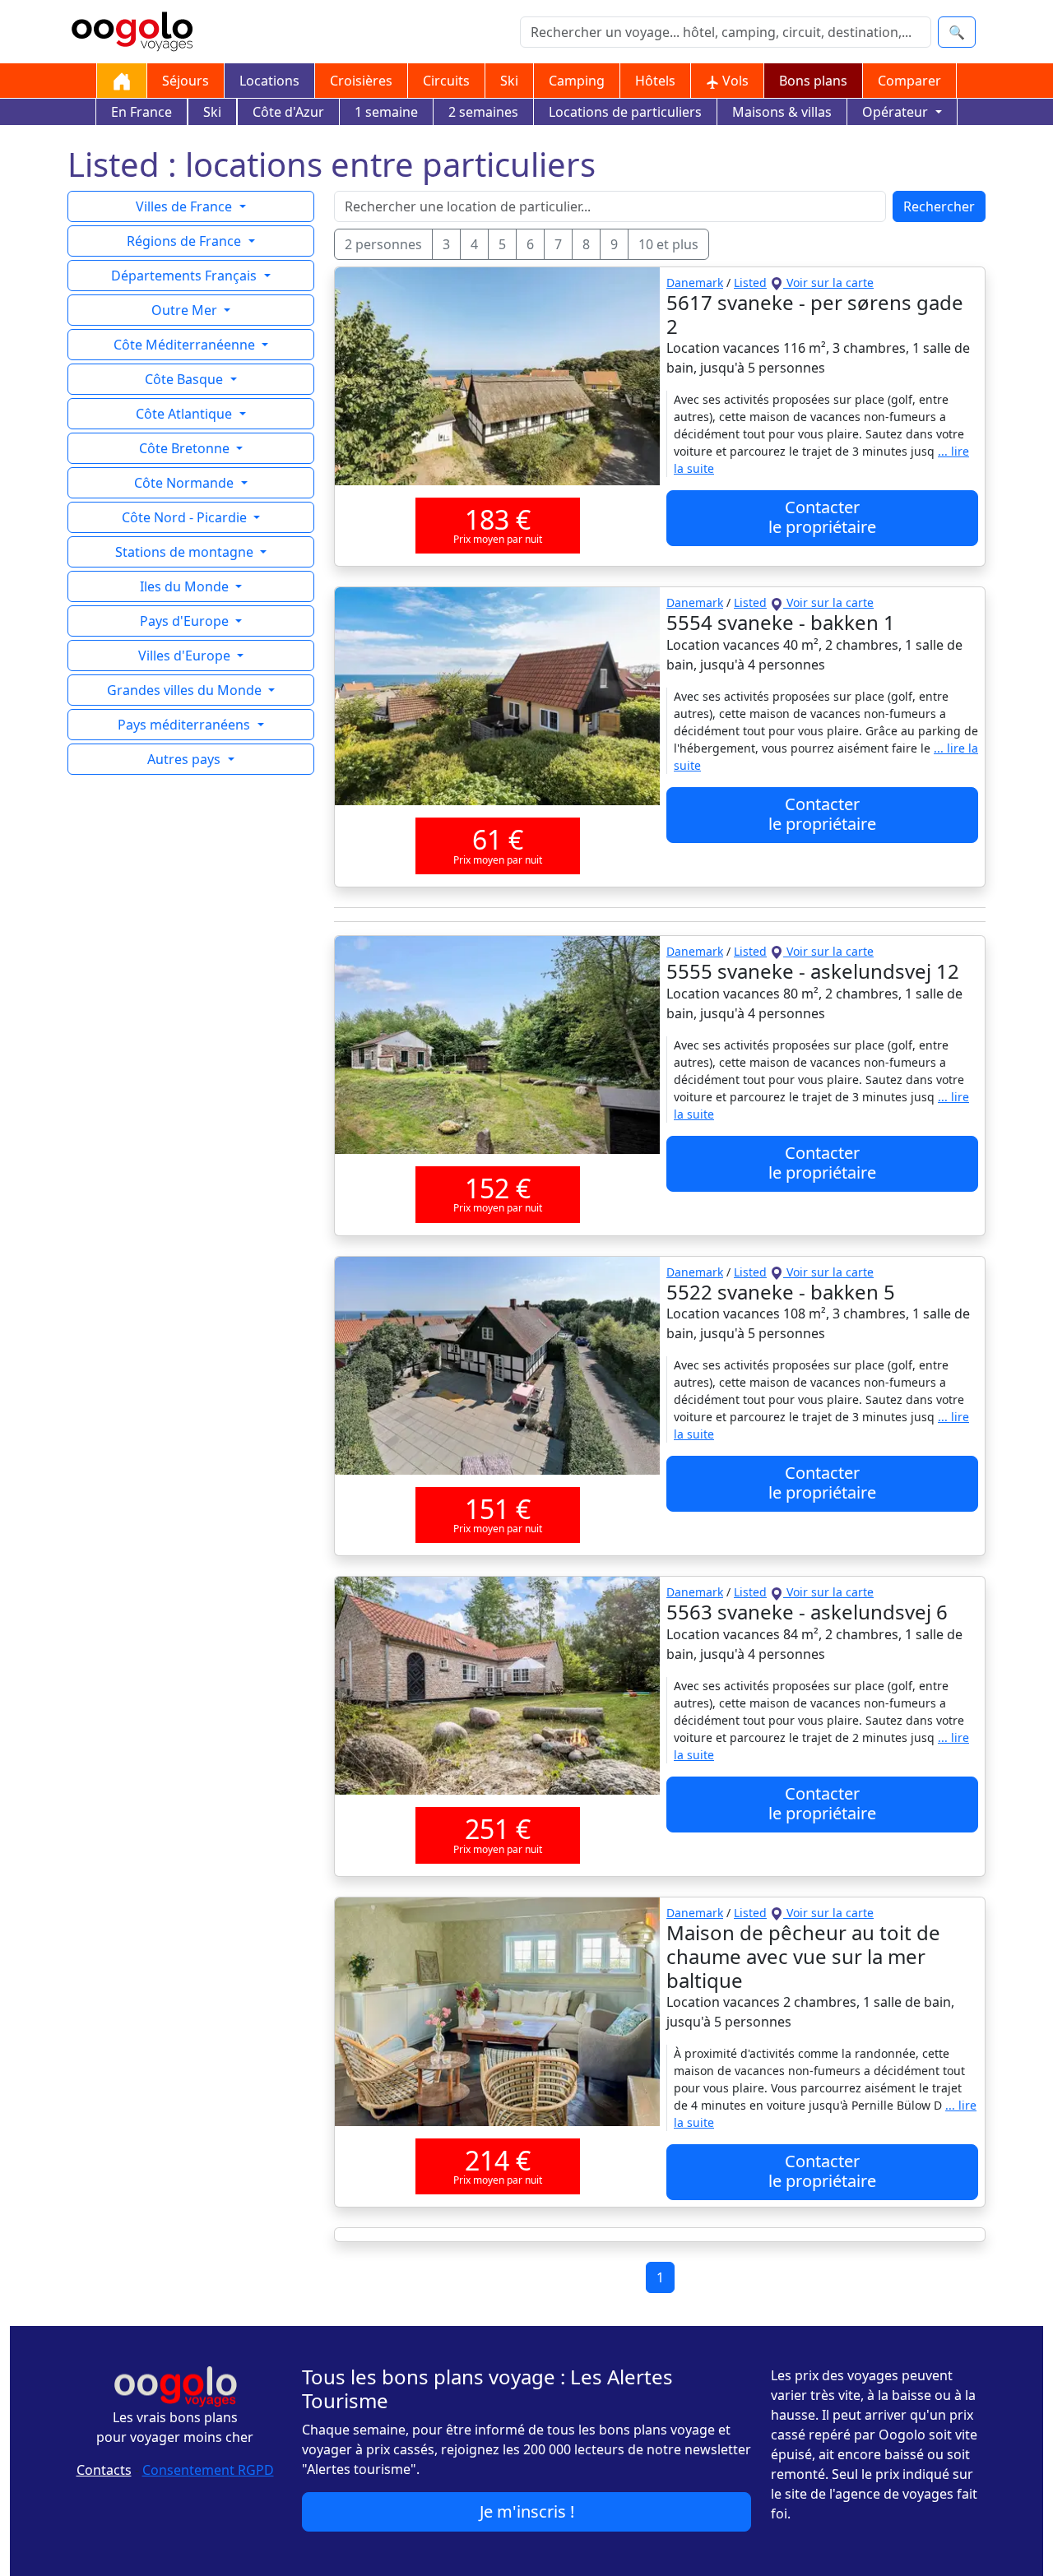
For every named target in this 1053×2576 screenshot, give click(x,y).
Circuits (446, 81)
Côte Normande (186, 483)
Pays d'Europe (186, 621)
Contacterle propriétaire (822, 517)
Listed (750, 283)
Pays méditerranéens (186, 725)
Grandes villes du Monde (186, 690)
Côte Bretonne (186, 448)
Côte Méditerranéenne (186, 345)
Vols (734, 81)
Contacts (104, 2470)
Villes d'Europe (186, 656)
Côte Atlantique (186, 414)
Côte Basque (186, 379)
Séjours (186, 81)
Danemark (695, 283)
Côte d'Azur (288, 112)
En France (141, 112)
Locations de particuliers (625, 112)
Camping (577, 81)
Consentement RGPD (208, 2470)
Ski (509, 81)
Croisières (361, 81)
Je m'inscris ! (527, 2511)
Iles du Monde (186, 586)
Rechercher (939, 206)
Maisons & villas (782, 112)
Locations (269, 81)
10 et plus (668, 244)
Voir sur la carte (828, 283)
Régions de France (186, 241)
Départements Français (186, 276)
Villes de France (186, 206)
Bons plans (813, 81)
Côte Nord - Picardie (186, 517)
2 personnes (383, 244)
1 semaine (386, 112)
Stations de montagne (186, 552)
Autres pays (186, 759)
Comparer (909, 81)
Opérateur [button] (897, 112)
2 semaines (483, 112)
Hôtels (655, 81)
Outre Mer (186, 310)
